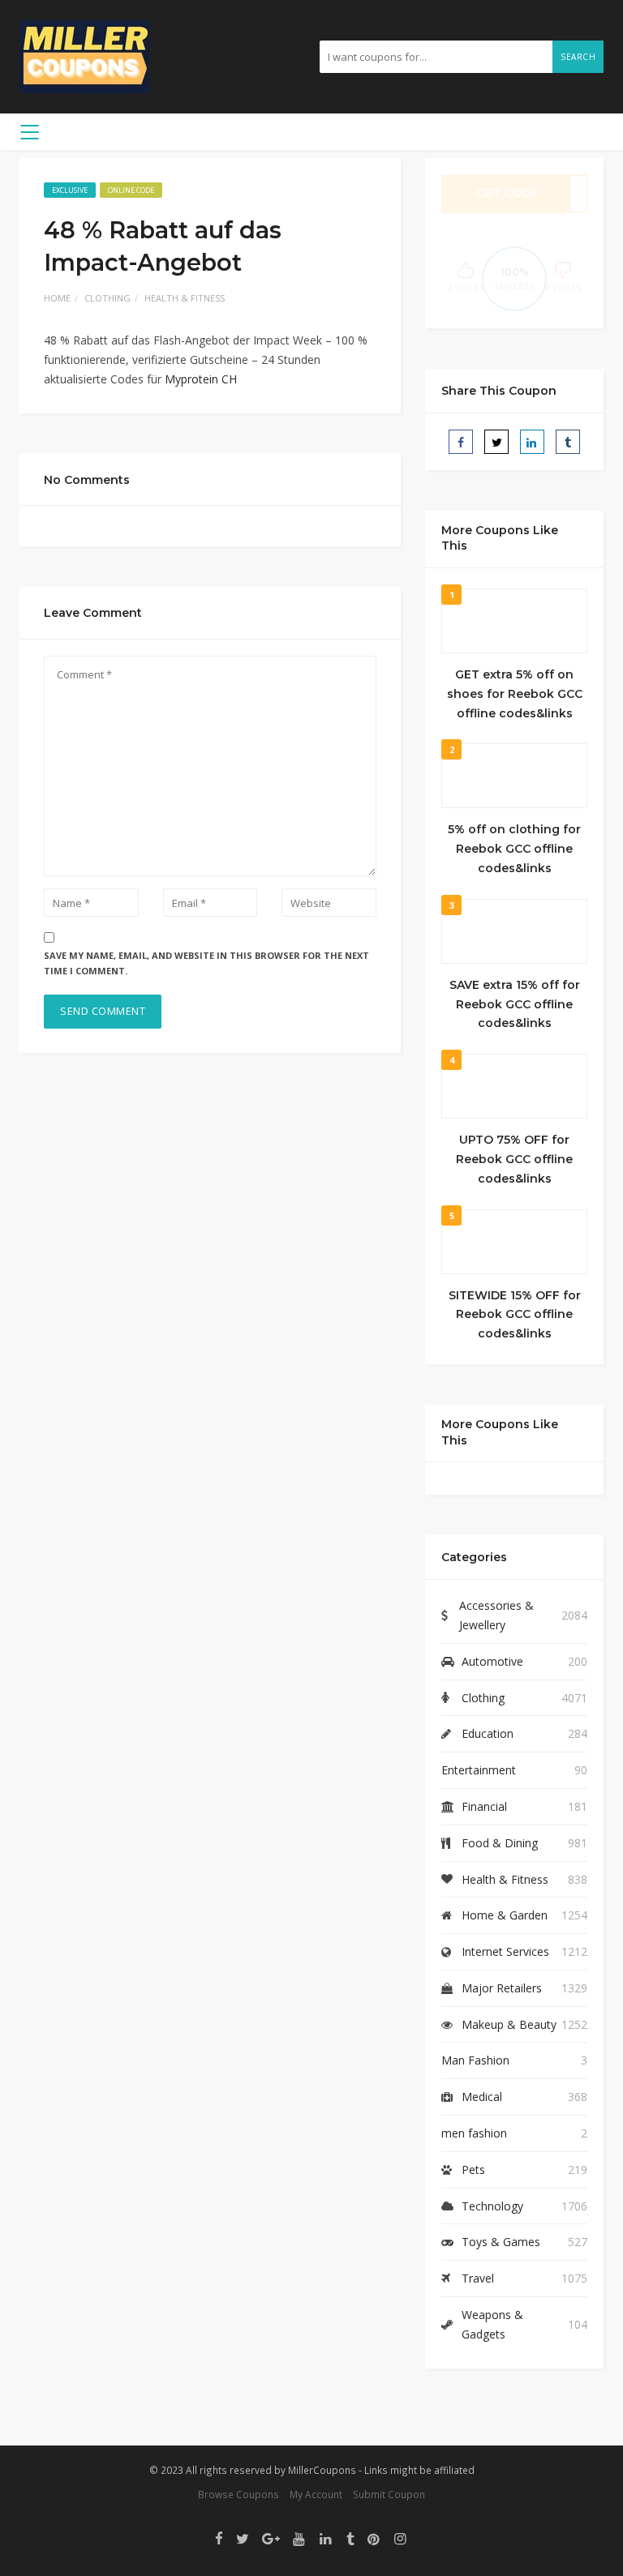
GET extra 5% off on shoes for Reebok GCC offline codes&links (515, 694)
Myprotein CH (201, 379)
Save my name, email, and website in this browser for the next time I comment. (206, 963)
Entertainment (479, 1770)
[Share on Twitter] (496, 442)
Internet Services (505, 1951)
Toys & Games (501, 2242)
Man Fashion (475, 2060)
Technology (492, 2206)
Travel (478, 2278)
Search (578, 57)
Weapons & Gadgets (492, 2324)
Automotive (492, 1661)
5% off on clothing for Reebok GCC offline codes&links (514, 849)
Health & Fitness (185, 298)
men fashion (474, 2133)
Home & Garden (505, 1915)
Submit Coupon (389, 2494)
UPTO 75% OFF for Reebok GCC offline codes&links (514, 1159)
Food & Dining (500, 1843)
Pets (473, 2169)
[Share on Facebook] (461, 442)
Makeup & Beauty (509, 2024)
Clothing (107, 298)
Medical (482, 2097)
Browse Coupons (238, 2494)
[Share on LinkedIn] (532, 442)
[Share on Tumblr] (568, 442)
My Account (316, 2494)
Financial (484, 1806)
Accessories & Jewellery (496, 1615)
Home (57, 298)
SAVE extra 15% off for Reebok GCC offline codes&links (515, 1004)
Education (488, 1733)
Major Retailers (502, 1988)
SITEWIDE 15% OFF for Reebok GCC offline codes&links (515, 1315)
